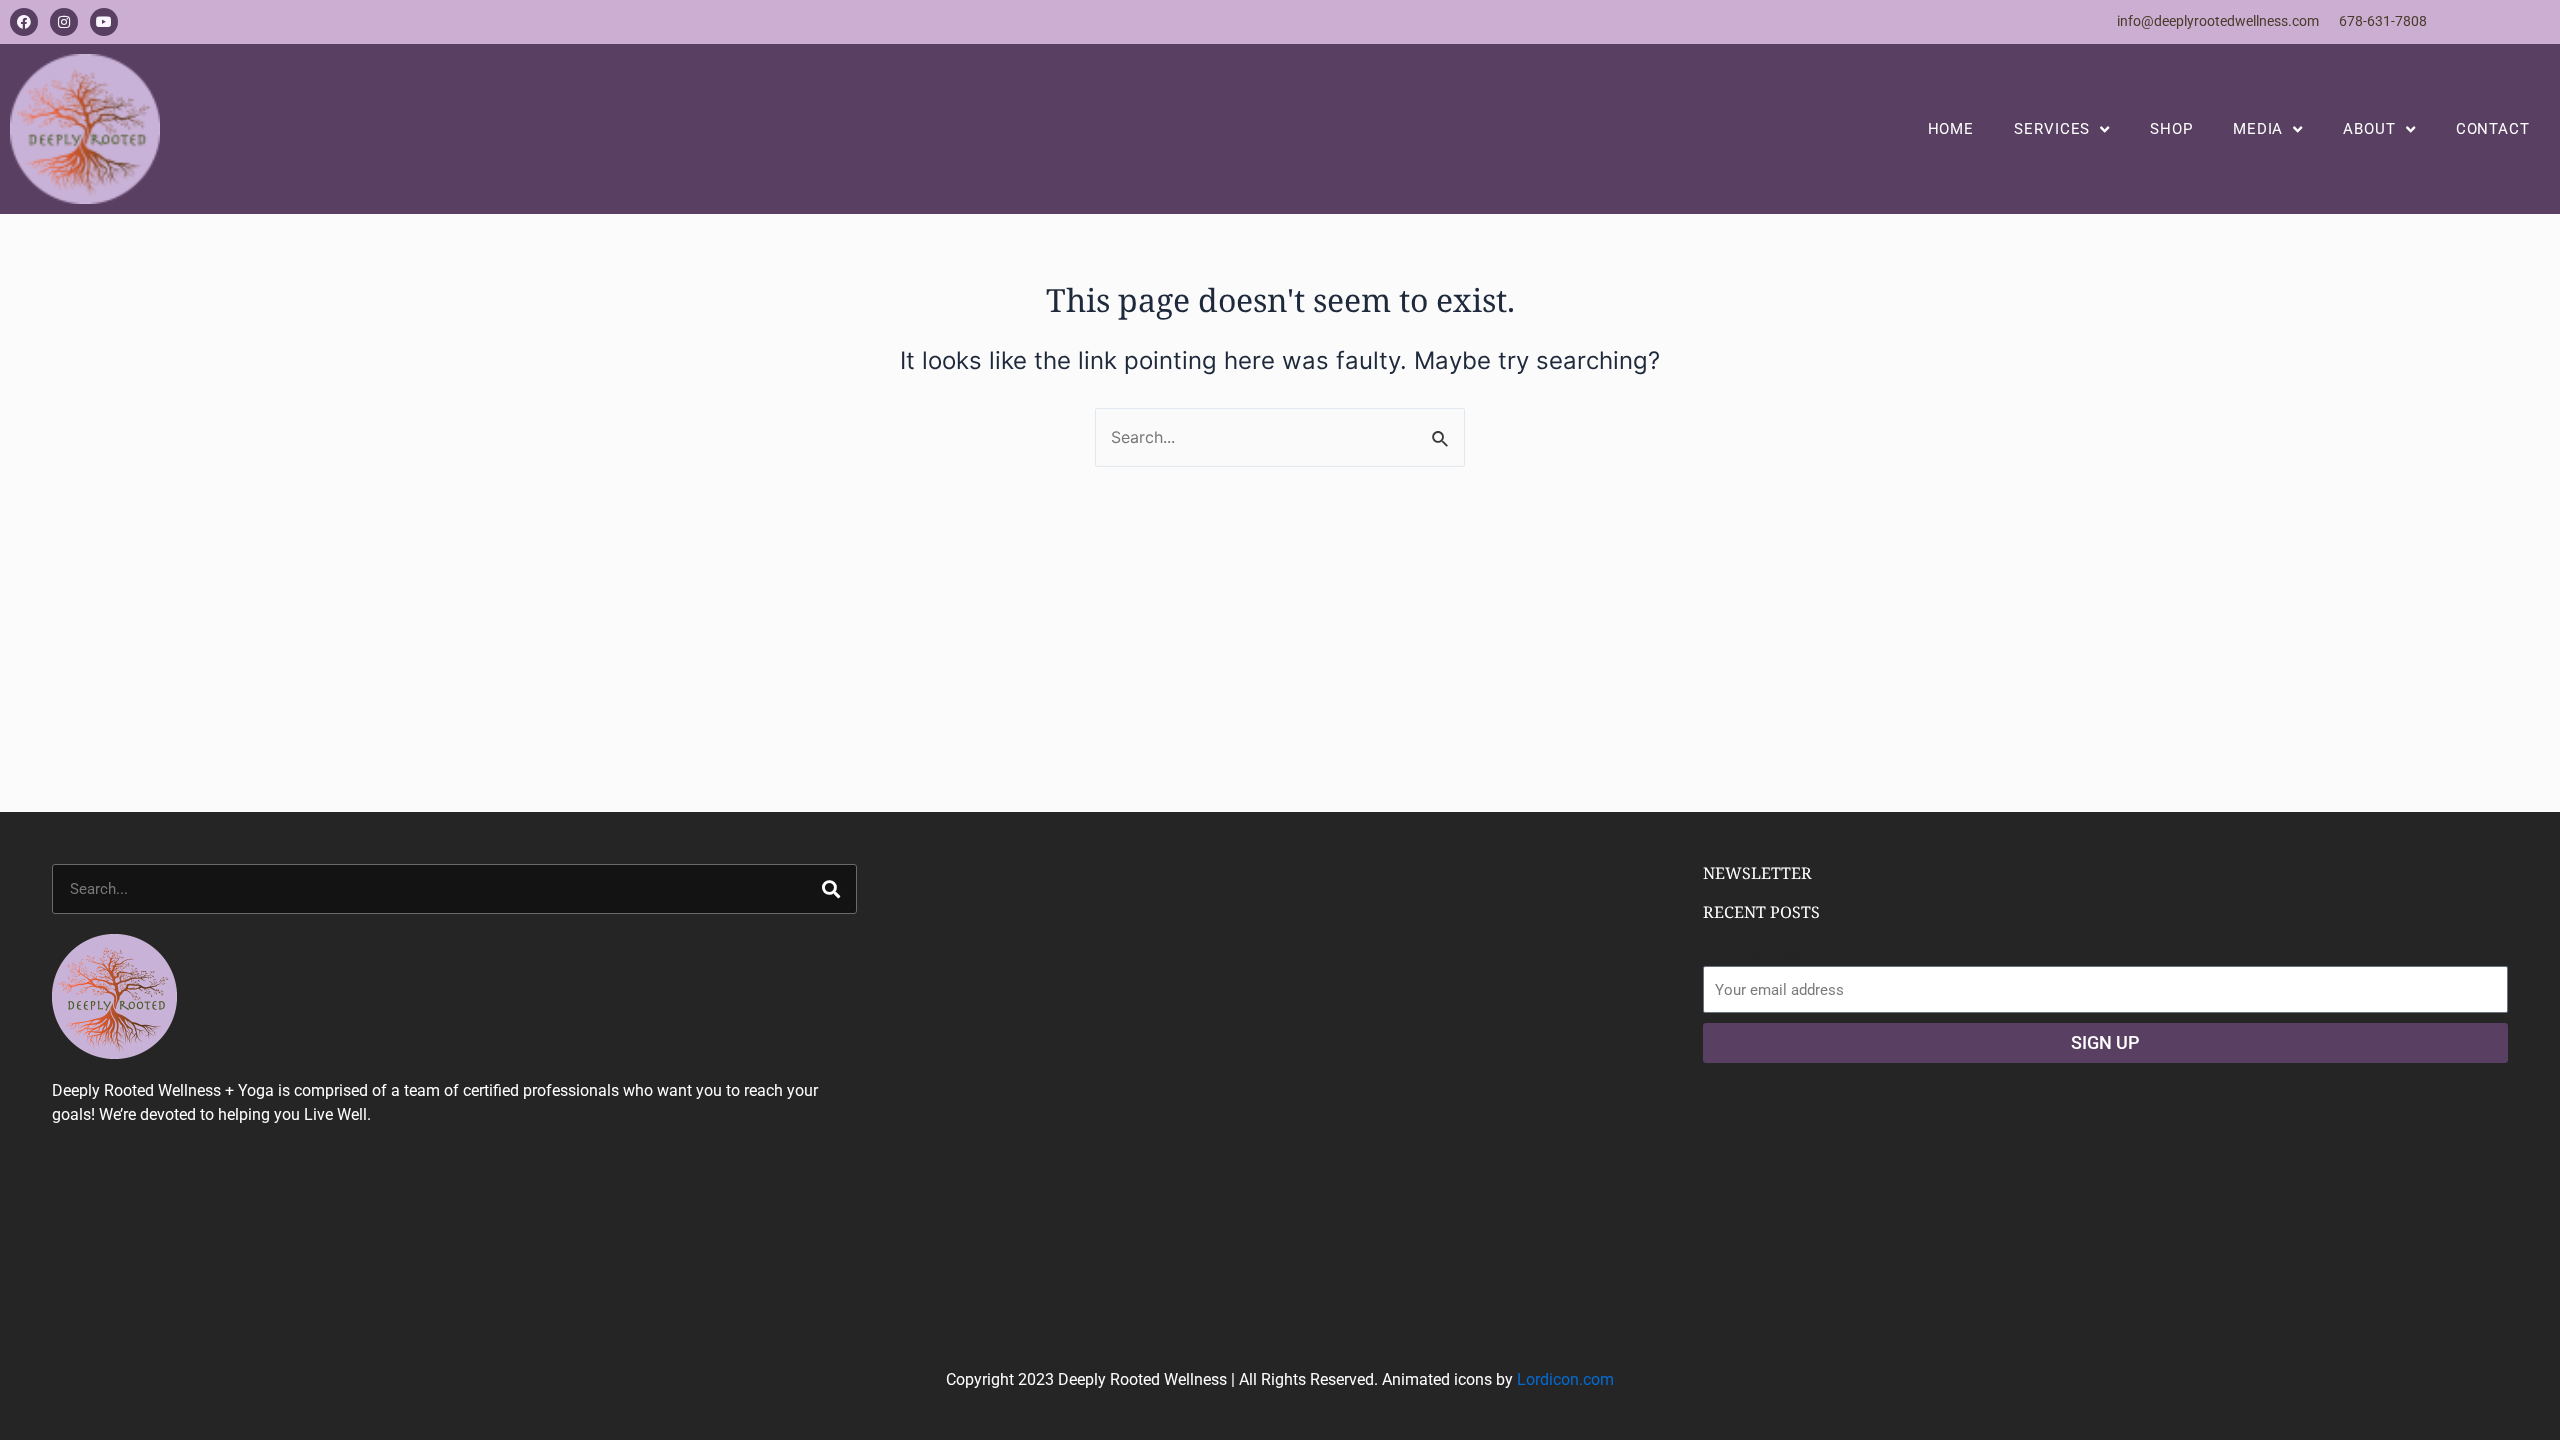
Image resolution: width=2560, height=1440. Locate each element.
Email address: (1755, 953)
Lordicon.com (1565, 1379)
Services (2052, 129)
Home (1951, 129)
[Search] (831, 889)
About (2369, 129)
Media (2258, 129)
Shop (2171, 129)
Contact (2493, 129)
